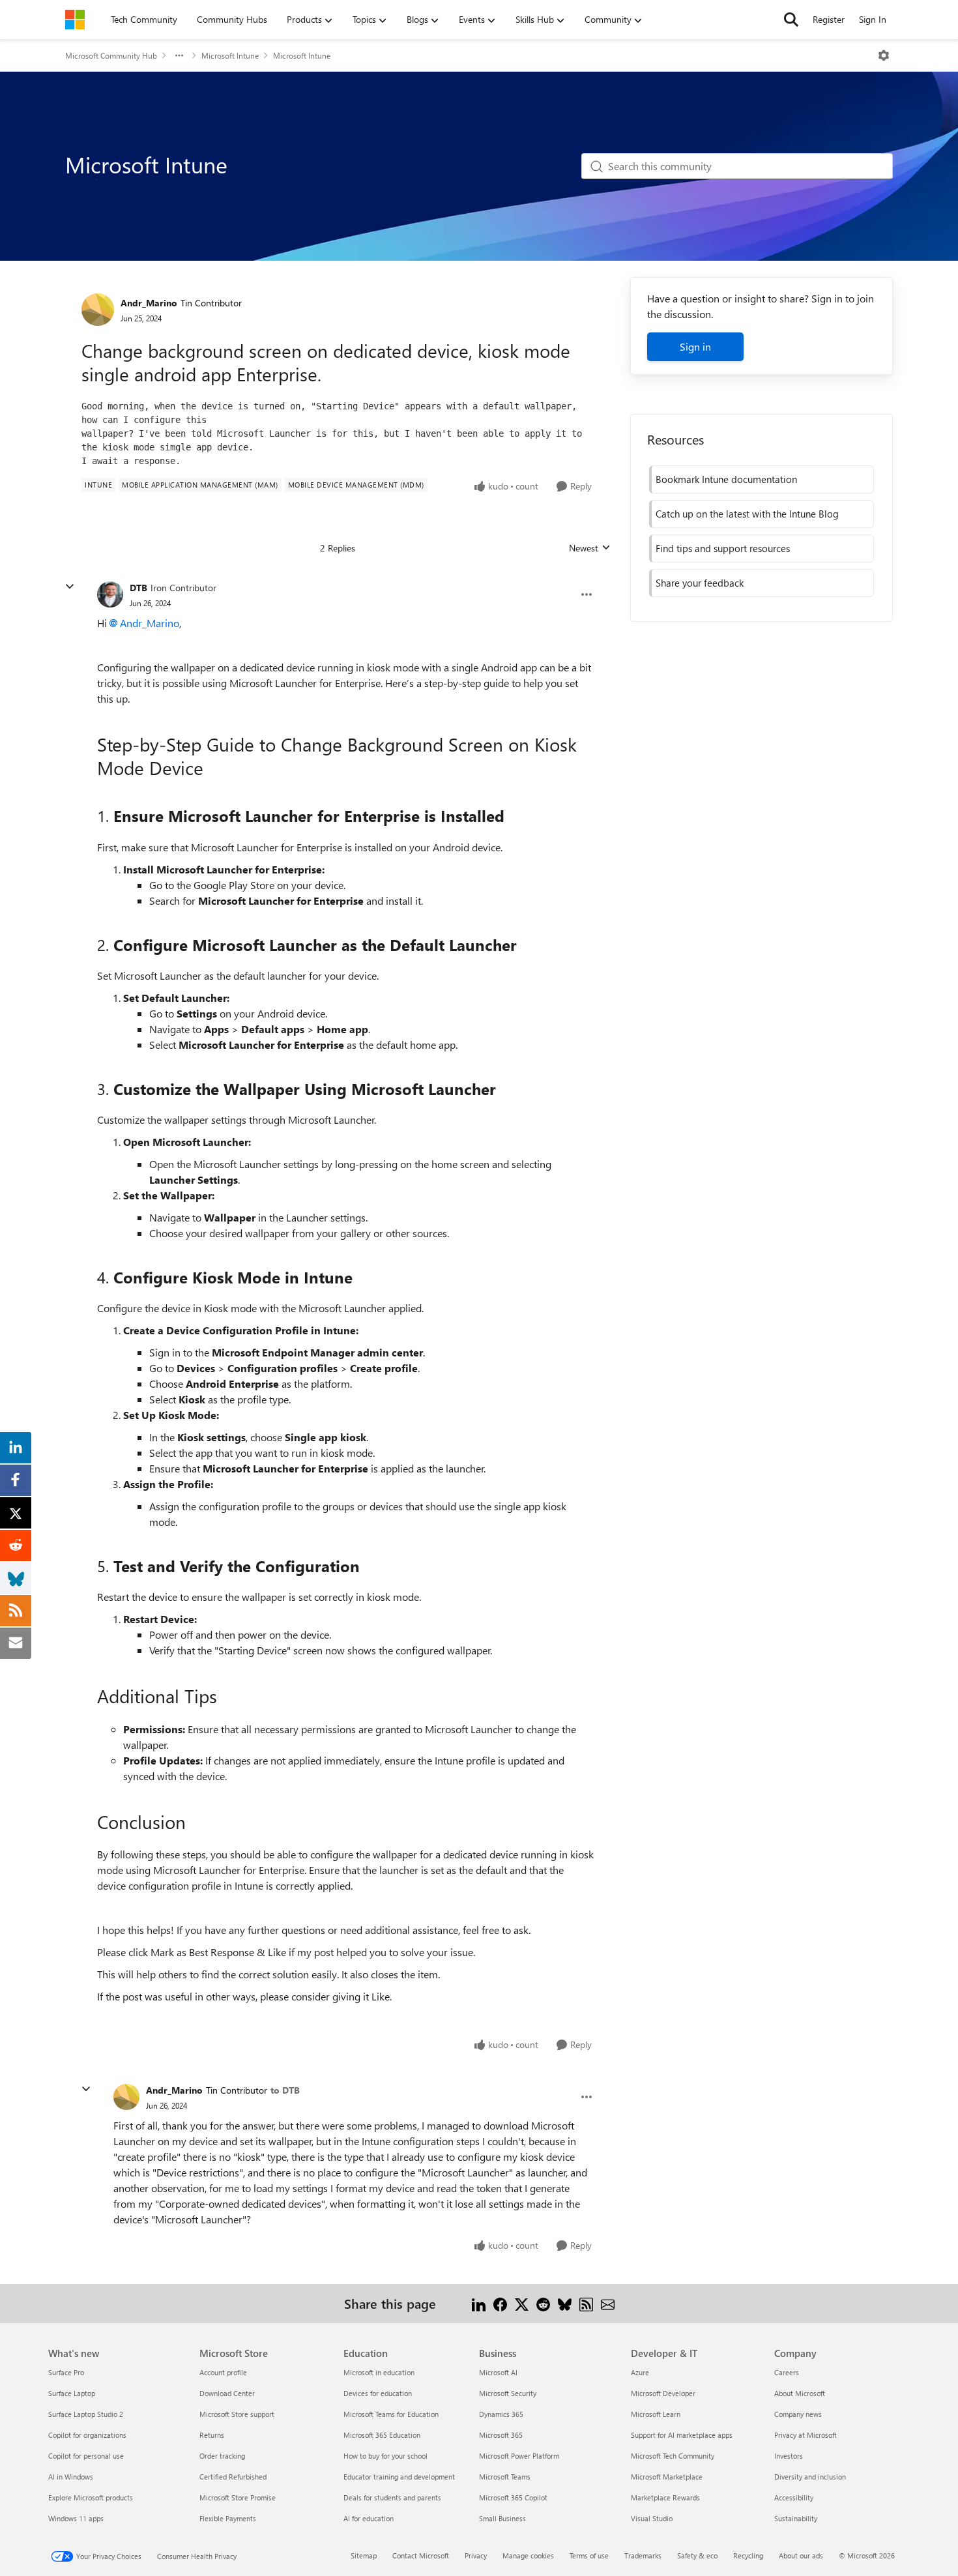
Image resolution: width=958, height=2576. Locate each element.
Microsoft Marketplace (667, 2477)
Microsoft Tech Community (673, 2456)
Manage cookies (528, 2555)
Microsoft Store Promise (238, 2497)
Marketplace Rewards (665, 2497)
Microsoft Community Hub (111, 55)
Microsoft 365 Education (382, 2435)
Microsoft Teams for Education (391, 2414)
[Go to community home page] (75, 20)
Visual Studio (652, 2518)
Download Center (227, 2393)
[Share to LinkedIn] (479, 2303)
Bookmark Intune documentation (726, 479)
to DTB (285, 2090)
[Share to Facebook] (500, 2303)
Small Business (502, 2518)
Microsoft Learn (656, 2414)
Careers (787, 2372)
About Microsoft (800, 2393)
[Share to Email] (608, 2303)
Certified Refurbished (233, 2477)
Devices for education (378, 2393)
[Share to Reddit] (543, 2303)
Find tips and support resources (723, 548)
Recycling (748, 2555)
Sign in (695, 346)
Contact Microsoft (421, 2555)
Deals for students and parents (392, 2497)
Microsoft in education (379, 2372)
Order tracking (222, 2456)
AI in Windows (71, 2477)
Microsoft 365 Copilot (513, 2497)
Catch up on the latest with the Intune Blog (747, 514)
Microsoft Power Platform (519, 2456)
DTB (138, 588)
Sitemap (364, 2555)
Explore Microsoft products (91, 2497)
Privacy (476, 2555)
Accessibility (794, 2497)
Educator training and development (399, 2477)
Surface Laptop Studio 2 (86, 2414)
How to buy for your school (385, 2456)
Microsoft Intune (230, 55)
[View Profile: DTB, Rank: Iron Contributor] (110, 594)
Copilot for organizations (87, 2435)
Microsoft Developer (663, 2393)
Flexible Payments (228, 2518)
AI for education (369, 2518)
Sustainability (796, 2518)
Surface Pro (66, 2372)
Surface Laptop (72, 2393)
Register (829, 19)
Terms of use (589, 2555)
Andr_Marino (149, 303)
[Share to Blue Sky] (565, 2303)
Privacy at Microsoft (806, 2435)
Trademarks (643, 2555)
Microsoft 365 (501, 2435)
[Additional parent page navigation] (179, 55)
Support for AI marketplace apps (682, 2435)
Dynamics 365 (501, 2414)
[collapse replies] (70, 587)
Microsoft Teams (505, 2477)
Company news (798, 2414)
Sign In (873, 19)
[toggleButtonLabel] (884, 55)
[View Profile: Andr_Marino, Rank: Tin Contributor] (98, 310)
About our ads (801, 2555)
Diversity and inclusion (810, 2477)
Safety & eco (697, 2555)
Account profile (223, 2372)
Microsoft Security (508, 2393)
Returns (212, 2435)
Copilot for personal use (86, 2456)
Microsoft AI (498, 2372)
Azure (640, 2372)
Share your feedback (700, 583)
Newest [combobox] (590, 548)
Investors (789, 2456)
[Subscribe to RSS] (586, 2303)
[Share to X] (522, 2303)
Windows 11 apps (76, 2518)
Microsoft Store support (237, 2414)
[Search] (791, 20)
